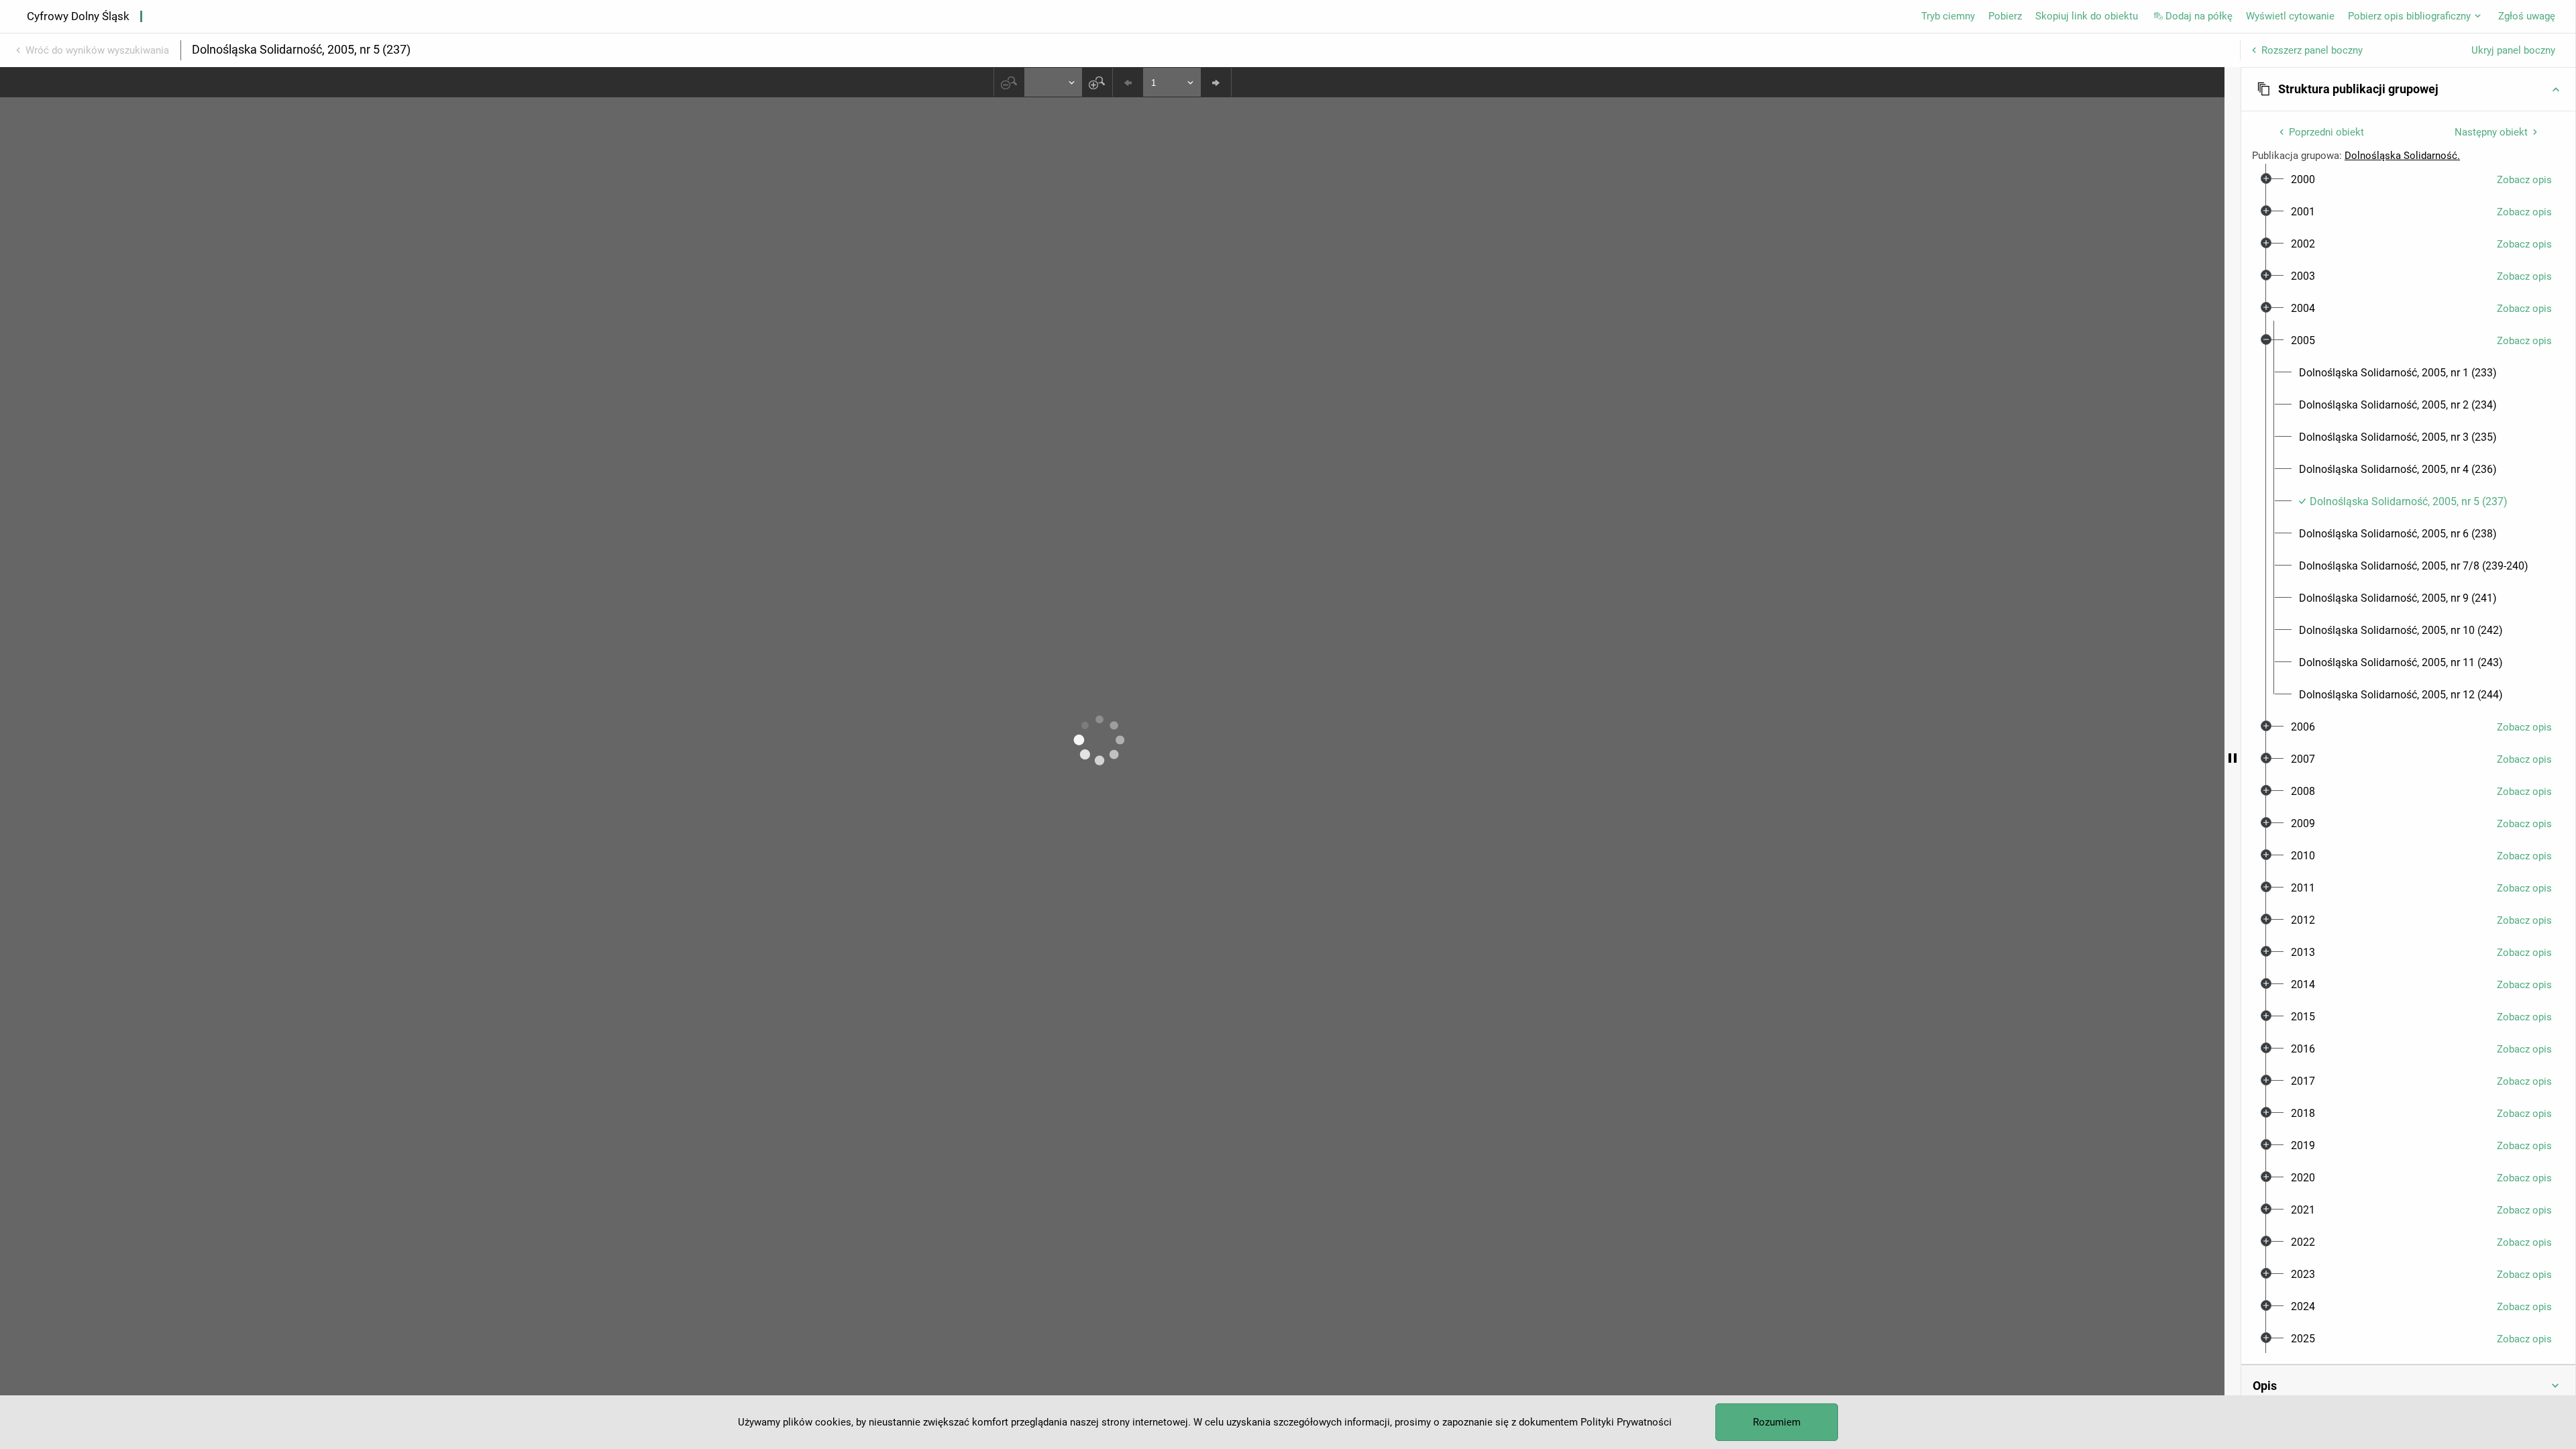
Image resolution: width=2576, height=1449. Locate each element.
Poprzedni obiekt (2326, 132)
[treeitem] (2408, 180)
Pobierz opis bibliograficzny (2409, 16)
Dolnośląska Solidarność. (2402, 156)
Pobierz (2005, 16)
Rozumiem (1777, 1422)
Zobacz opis (2524, 180)
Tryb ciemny (1948, 16)
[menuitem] (2303, 180)
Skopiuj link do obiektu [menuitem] (2087, 16)
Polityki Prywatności (1626, 1422)
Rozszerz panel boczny (2312, 50)
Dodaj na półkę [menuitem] (2199, 16)
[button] (2408, 89)
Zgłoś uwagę (2527, 16)
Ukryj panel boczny (2513, 50)
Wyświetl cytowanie (2290, 16)
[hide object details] (2233, 758)
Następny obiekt (2491, 132)
